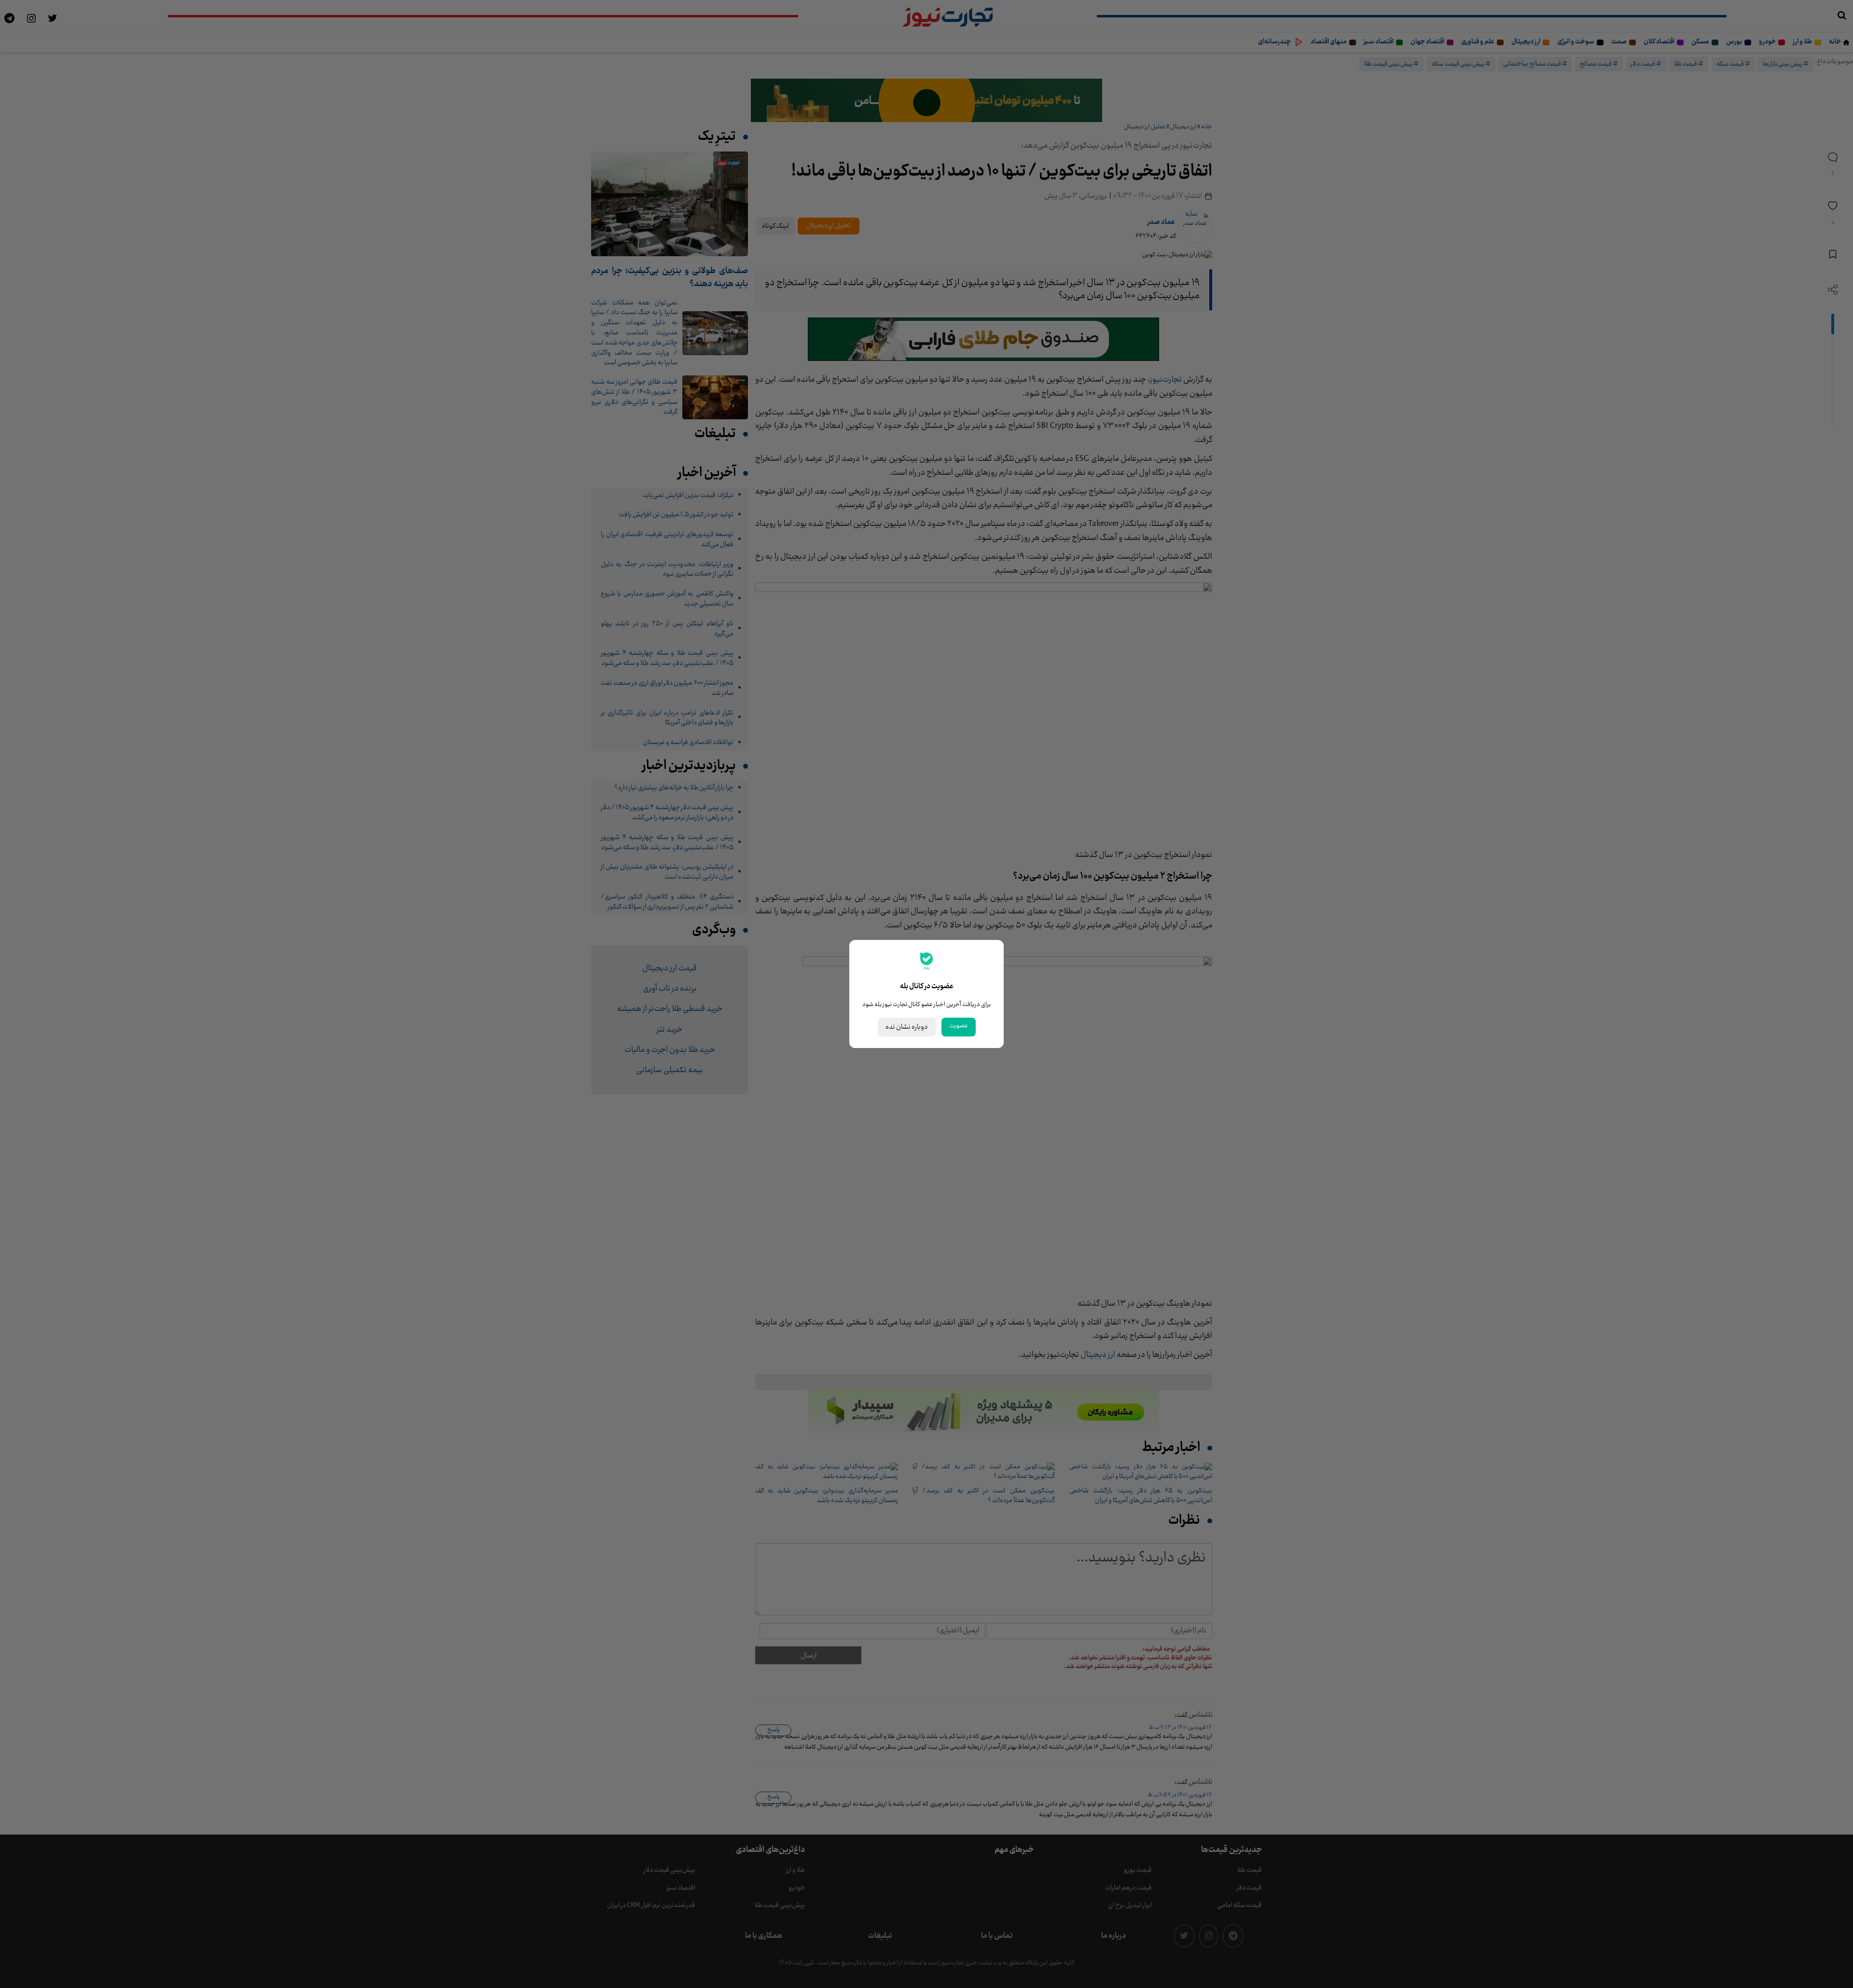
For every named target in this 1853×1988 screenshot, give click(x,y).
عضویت (959, 1026)
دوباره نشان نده (907, 1027)
